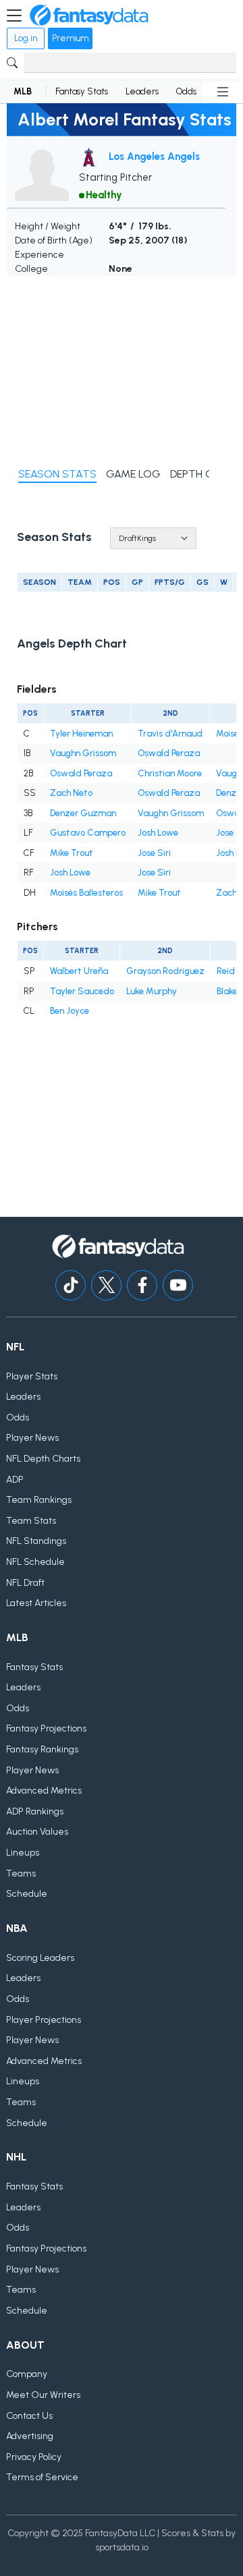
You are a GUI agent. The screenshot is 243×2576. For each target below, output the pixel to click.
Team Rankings (39, 1500)
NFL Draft (25, 1583)
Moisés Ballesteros (86, 893)
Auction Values (37, 1832)
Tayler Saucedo (82, 991)
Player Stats (32, 1376)
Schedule (27, 1894)
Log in (26, 38)
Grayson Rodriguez (165, 971)
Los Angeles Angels (154, 156)
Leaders (142, 91)
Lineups (23, 1853)
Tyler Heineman (81, 734)
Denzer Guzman (83, 813)
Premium (70, 38)
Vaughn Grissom (83, 753)
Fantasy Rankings (42, 1749)
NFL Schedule (35, 1562)
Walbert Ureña (79, 971)
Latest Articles (36, 1603)
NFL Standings (36, 1541)
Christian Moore (170, 773)
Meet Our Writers (43, 2395)
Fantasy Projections (46, 1728)
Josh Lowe (158, 833)
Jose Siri (154, 853)
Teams (21, 1873)
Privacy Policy (34, 2457)
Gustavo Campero (88, 833)
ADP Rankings (35, 1811)
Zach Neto (71, 793)
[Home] (89, 16)
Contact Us (29, 2416)
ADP (15, 1480)
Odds (186, 91)
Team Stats (31, 1521)
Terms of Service (42, 2477)
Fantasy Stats (82, 91)
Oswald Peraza (169, 753)
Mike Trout (72, 853)
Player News (32, 1438)
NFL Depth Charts (43, 1459)
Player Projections (44, 2020)
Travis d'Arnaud (170, 734)
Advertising (30, 2436)
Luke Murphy (152, 991)
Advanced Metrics (44, 1791)
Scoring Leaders (40, 1958)
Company (27, 2374)
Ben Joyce (70, 1011)
